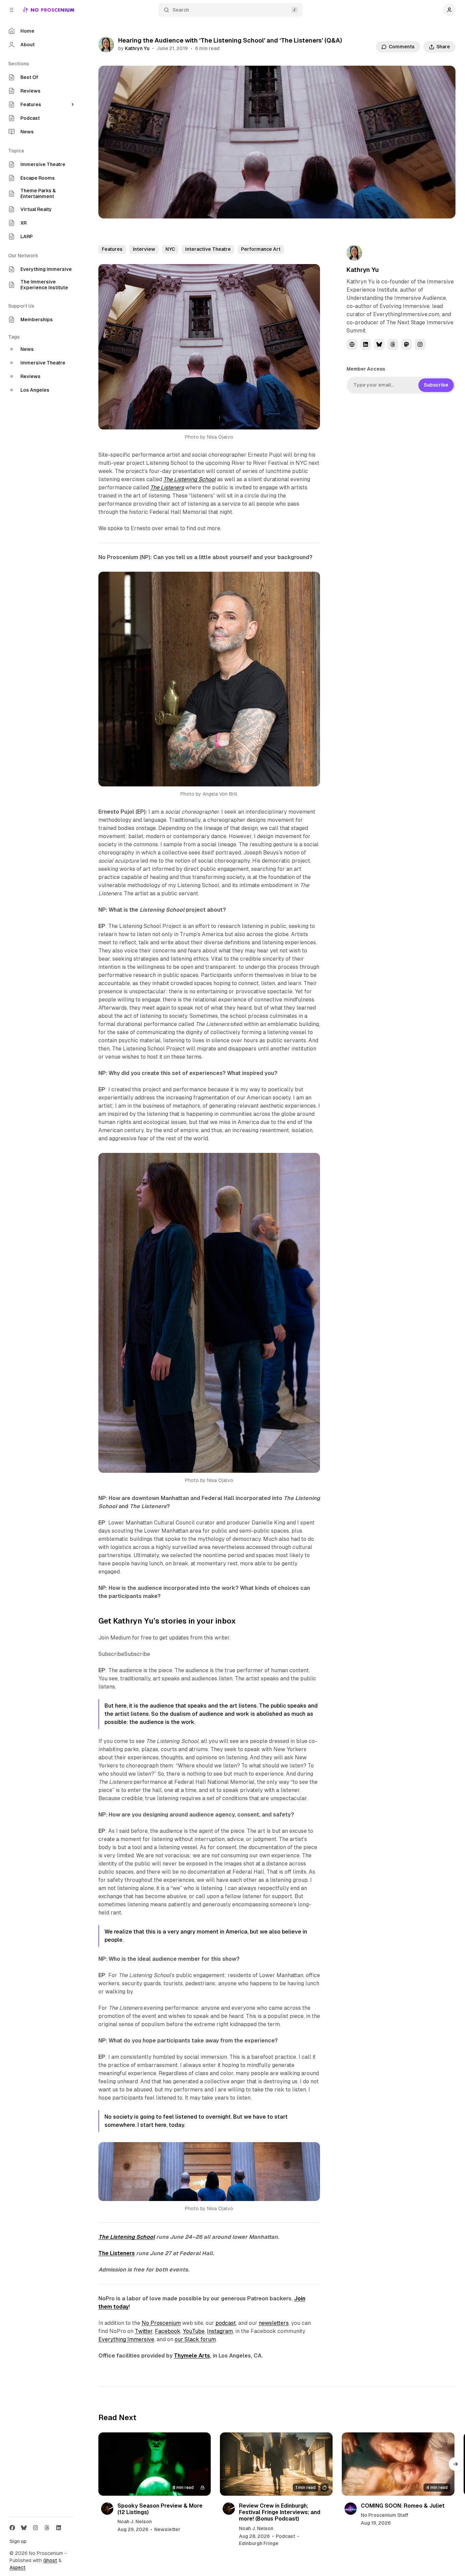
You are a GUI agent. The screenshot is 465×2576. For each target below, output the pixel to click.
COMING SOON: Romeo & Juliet (403, 2506)
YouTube (194, 2331)
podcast (226, 2323)
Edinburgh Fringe (259, 2543)
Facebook (168, 2331)
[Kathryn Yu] (106, 45)
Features (112, 249)
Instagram (220, 2331)
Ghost (50, 2560)
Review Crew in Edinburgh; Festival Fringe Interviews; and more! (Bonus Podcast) (280, 2512)
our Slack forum (195, 2339)
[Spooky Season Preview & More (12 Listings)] (155, 2464)
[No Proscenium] (49, 10)
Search (181, 10)
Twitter (144, 2331)
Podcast (285, 2536)
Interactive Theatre (208, 249)
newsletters (274, 2323)
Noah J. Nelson (135, 2522)
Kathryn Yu (137, 48)
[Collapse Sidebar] (12, 10)
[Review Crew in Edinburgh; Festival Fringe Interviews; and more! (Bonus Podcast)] (276, 2464)
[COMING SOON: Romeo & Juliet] (398, 2464)
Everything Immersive (126, 2339)
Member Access (366, 369)
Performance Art (261, 249)
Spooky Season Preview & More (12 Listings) (160, 2509)
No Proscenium (161, 2323)
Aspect (18, 2567)
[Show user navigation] (449, 10)
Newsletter (167, 2529)
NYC (170, 249)
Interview (144, 249)
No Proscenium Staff (385, 2515)
